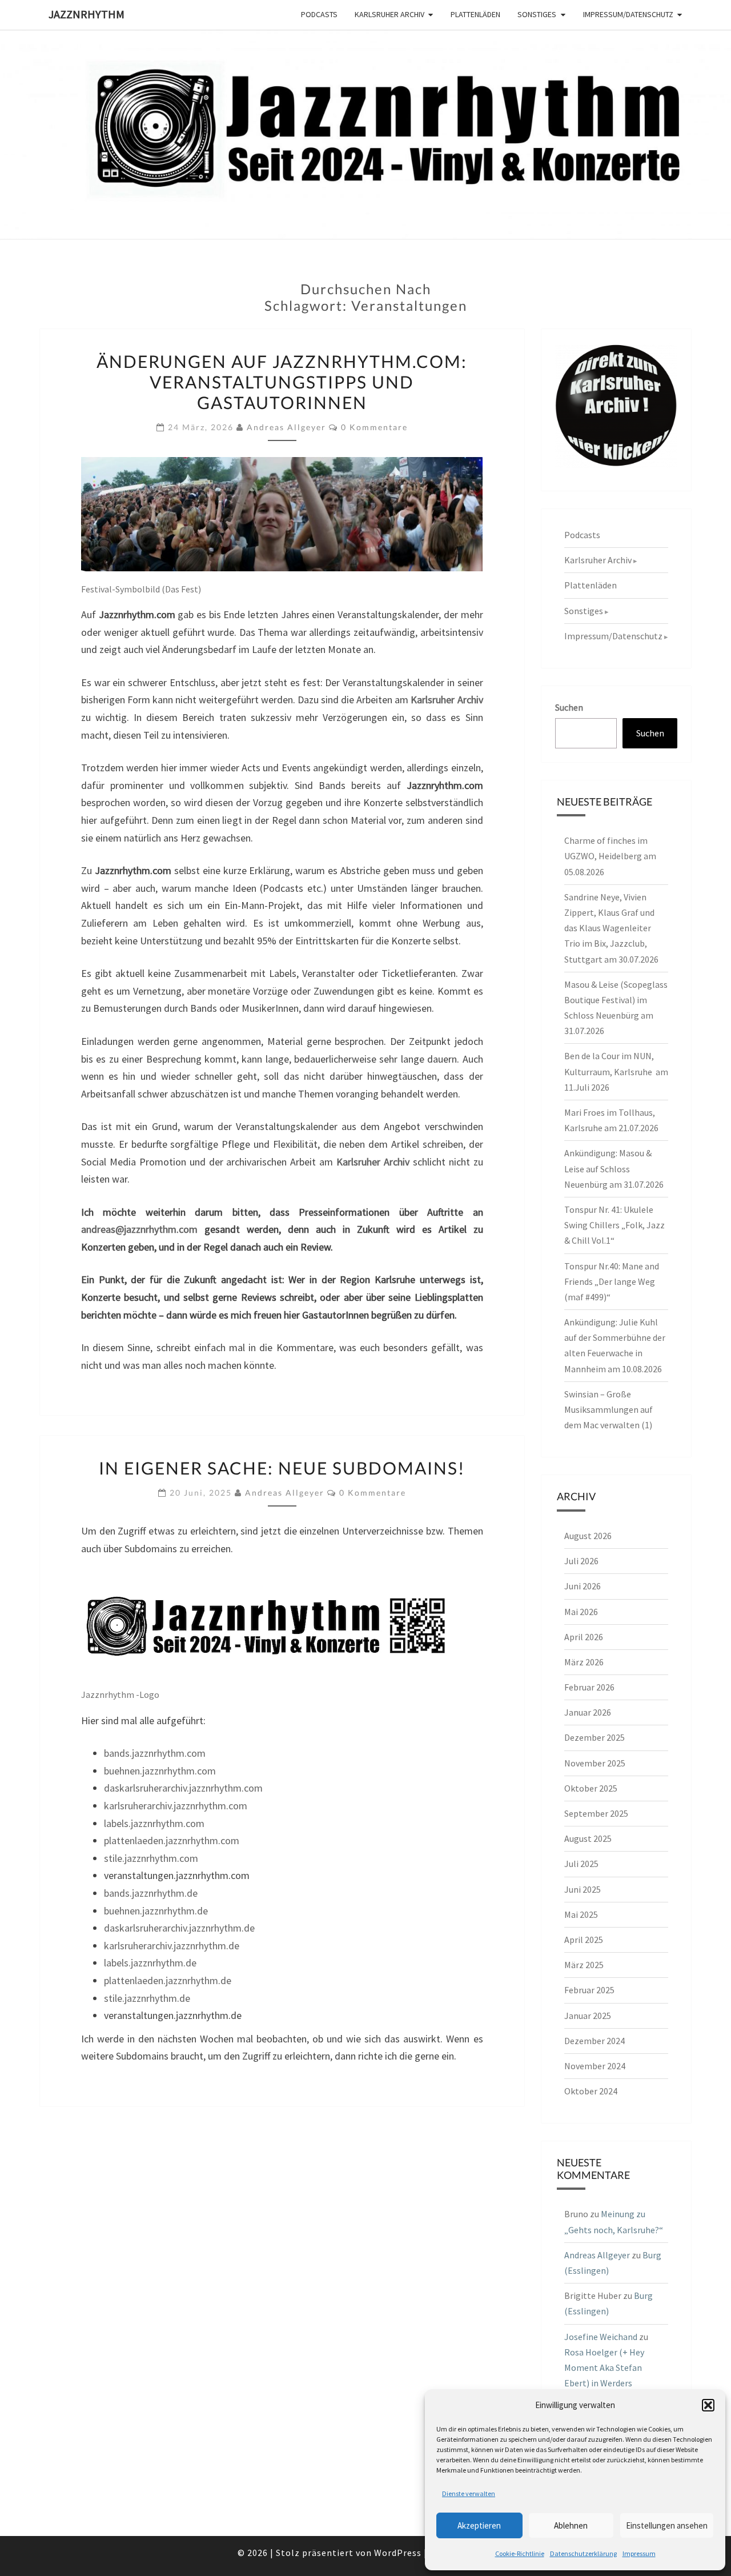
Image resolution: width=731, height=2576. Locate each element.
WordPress (398, 2553)
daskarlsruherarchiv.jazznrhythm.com (183, 1788)
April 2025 (584, 1940)
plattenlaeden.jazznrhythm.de (168, 1980)
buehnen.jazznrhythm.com (160, 1771)
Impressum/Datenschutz (628, 14)
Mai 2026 (581, 1612)
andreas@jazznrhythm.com (139, 1229)
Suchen (569, 707)
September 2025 (596, 1813)
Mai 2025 (581, 1914)
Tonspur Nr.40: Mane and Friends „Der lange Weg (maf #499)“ (612, 1281)
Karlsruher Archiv (389, 14)
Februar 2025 (589, 1990)
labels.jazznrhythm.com (154, 1823)
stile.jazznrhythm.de (147, 1998)
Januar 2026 (588, 1712)
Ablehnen (571, 2525)
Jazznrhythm (87, 14)
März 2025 (584, 1965)
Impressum (639, 2553)
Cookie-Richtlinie (520, 2553)
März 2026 (584, 1662)
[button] (708, 2405)
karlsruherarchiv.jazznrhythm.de (172, 1946)
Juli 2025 (581, 1864)
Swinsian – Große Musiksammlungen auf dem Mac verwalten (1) (609, 1409)
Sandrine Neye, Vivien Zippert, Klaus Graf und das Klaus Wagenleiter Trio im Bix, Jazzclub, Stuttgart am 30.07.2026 (611, 928)
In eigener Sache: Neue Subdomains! (282, 1468)
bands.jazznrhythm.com (155, 1753)
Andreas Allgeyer (286, 427)
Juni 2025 (583, 1889)
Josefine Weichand (601, 2337)
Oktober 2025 (591, 1788)
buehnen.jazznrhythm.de (156, 1911)
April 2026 (584, 1637)
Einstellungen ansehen (667, 2525)
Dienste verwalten (469, 2493)
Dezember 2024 (595, 2041)
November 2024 (595, 2066)
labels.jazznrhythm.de (150, 1963)
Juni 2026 (583, 1586)
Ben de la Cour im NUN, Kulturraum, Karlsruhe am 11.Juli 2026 (616, 1071)
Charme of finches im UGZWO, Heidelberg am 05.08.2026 (610, 856)
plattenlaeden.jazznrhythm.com (172, 1840)
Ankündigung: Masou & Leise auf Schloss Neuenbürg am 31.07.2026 (614, 1168)
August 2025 (588, 1838)
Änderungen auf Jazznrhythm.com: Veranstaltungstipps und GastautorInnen (282, 382)
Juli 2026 (581, 1561)
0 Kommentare (374, 427)
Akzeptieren (479, 2525)
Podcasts (319, 14)
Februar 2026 (589, 1687)
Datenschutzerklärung (583, 2553)
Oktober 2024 (591, 2091)
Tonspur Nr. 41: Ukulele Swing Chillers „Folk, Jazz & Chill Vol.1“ (614, 1225)
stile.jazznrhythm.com (151, 1858)
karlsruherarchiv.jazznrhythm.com (176, 1806)
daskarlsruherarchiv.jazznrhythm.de (179, 1928)
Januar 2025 (588, 2016)
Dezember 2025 (595, 1737)
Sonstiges (537, 14)
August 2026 (588, 1536)
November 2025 (595, 1763)
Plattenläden (475, 14)
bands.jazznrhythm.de (151, 1893)
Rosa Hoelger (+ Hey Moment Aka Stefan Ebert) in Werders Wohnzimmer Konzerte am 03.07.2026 (610, 2383)
